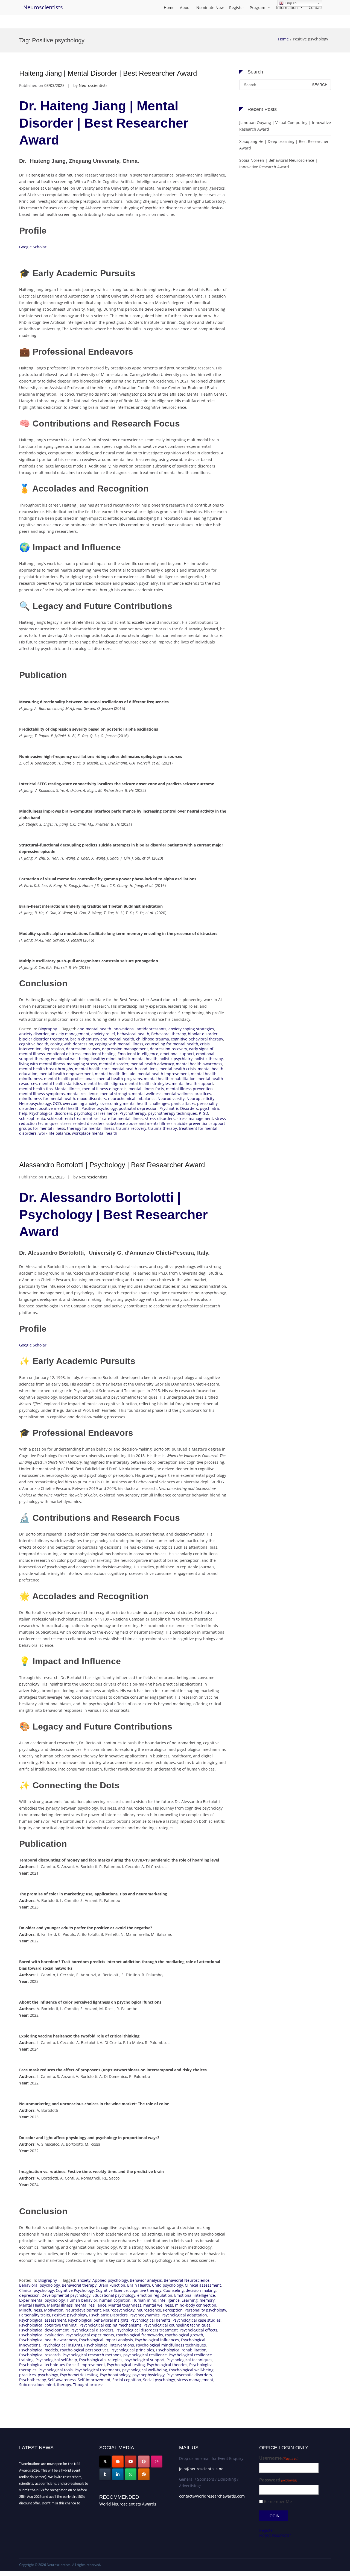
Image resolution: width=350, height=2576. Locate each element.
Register (237, 8)
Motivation (54, 2310)
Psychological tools (56, 2370)
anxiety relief (103, 1034)
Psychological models (39, 2350)
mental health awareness (199, 1064)
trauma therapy (163, 1128)
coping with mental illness (119, 1044)
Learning (190, 2300)
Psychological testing (126, 2365)
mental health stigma (103, 1083)
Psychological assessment (43, 2320)
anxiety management (70, 1034)
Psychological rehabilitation (181, 2350)
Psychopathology (115, 2375)
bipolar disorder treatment (44, 1039)
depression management (125, 1049)
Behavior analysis (146, 2280)
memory (207, 2300)
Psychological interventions (109, 2345)
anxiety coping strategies (191, 1029)
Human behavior (82, 2300)
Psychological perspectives (84, 2350)
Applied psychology (110, 2280)
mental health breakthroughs (46, 1069)
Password (278, 2480)
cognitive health (34, 1044)
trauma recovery (131, 1128)
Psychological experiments (90, 2335)
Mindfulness (31, 2310)
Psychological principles (132, 2350)
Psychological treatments (97, 2370)
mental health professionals (70, 1079)
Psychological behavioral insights (98, 2320)
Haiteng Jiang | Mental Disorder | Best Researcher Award (108, 73)
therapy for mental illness (91, 1128)
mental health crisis (178, 1069)
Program (257, 8)
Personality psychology (205, 2310)
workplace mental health (95, 1133)
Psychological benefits (151, 2320)
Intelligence (169, 2300)
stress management (195, 1118)
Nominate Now (210, 8)
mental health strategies (147, 1083)
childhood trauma (153, 1039)
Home (169, 8)
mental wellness (147, 1094)
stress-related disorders (82, 1123)
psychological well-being (145, 2370)
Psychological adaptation (184, 2315)
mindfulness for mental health (47, 1099)
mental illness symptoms (42, 1094)
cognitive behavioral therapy (197, 1039)
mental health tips (36, 1089)
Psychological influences (157, 2340)
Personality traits (35, 2315)
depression (54, 1049)
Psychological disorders (51, 1113)
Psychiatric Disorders (179, 1108)
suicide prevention (192, 1123)
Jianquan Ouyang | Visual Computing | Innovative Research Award (285, 126)
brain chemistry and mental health (102, 1039)
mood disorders (92, 1099)
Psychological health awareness (48, 2340)
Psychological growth (184, 2335)
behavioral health (133, 1034)
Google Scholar (33, 247)
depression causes (83, 1049)
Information (287, 8)
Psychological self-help (56, 2360)
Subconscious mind (37, 2385)
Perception (173, 2310)
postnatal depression (138, 1108)
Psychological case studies (197, 2320)
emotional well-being (70, 1059)
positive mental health (59, 1108)
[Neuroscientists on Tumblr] (105, 2474)
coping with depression (72, 1044)
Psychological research (40, 2355)
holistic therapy (209, 1059)
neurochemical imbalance (132, 1099)
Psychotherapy (133, 1113)
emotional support (177, 1054)
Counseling (173, 2290)
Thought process (88, 2385)
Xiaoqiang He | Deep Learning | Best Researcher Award (284, 145)
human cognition (115, 2300)
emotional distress (64, 1054)
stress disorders (160, 1118)
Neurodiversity (171, 1099)
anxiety (84, 2280)
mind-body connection (196, 2305)
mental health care (92, 1069)
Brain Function (112, 2285)
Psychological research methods (92, 2355)
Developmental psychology (66, 2295)
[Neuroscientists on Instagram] (157, 2462)
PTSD (203, 1113)
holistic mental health (138, 1059)
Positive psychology (99, 1108)
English (290, 3)
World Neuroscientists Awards (128, 2504)
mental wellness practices (187, 1094)
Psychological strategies (101, 2360)
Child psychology (167, 2285)
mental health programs (120, 1079)
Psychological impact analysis (106, 2340)
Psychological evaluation (41, 2335)
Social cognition (127, 2380)
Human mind (144, 2300)
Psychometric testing (79, 2375)
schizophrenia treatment (70, 1118)
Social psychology (159, 2380)
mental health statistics (61, 1083)
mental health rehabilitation (170, 1079)
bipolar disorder (203, 1034)
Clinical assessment (203, 2285)
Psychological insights (62, 2345)
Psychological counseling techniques (177, 2325)
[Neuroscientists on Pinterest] (144, 2462)
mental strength (115, 1094)
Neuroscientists (43, 7)
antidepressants (152, 1029)
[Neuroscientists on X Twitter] (105, 2462)
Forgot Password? (275, 2535)
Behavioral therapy (169, 1034)
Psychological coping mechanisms (111, 2325)
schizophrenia (32, 1118)
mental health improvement (163, 1074)
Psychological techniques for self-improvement (62, 2365)
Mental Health (32, 2305)
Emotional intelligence (138, 1054)
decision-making (201, 2290)
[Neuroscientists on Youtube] (131, 2462)
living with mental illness (42, 1064)
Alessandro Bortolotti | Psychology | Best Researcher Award (112, 1165)
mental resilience (83, 1094)
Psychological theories (167, 2365)
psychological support (145, 2360)
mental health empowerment (66, 1074)
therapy (64, 2385)
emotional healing (99, 1054)
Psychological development (44, 2330)
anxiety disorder (34, 1034)
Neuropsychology (35, 1103)
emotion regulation (155, 2295)
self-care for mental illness (119, 1118)
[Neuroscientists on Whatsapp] (131, 2474)
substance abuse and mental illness (139, 1123)
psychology (48, 2375)
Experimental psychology (42, 2300)
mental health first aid (115, 1074)
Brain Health (139, 2285)
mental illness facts (146, 1089)
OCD (57, 1103)
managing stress (82, 1064)
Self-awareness (62, 2380)
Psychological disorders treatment (147, 2330)
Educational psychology (114, 2295)
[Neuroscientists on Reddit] (144, 2474)
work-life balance (54, 1133)
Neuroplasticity (200, 1099)
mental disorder (114, 1064)
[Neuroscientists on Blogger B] (118, 2462)
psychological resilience (96, 1113)
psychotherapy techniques (173, 1113)
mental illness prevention (189, 1089)
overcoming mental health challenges (135, 1103)
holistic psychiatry (176, 1059)
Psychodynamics (145, 2315)
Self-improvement (94, 2380)
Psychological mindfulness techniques (171, 2345)
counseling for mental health (172, 1044)
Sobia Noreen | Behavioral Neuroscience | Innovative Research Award (278, 164)
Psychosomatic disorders (189, 2375)
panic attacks (183, 1103)
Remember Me (278, 2502)
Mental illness (68, 1089)
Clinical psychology (37, 2290)
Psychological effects (199, 2330)
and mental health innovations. (106, 1029)
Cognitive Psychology (75, 2290)
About (185, 8)
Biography (48, 1029)
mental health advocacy (152, 1064)
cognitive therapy (145, 2290)
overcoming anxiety (81, 1103)
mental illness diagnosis (104, 1089)
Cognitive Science (112, 2290)
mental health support (192, 1083)
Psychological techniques (189, 2360)
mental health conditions (135, 1069)
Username (279, 2458)
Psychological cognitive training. (48, 2325)
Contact (316, 8)
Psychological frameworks (139, 2335)
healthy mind (103, 1059)
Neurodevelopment (83, 2310)
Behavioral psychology (40, 2285)
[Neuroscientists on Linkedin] (118, 2474)
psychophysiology (148, 2375)
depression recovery (168, 1049)
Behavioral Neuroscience (187, 2280)
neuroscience (149, 2310)
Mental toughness (125, 2305)
